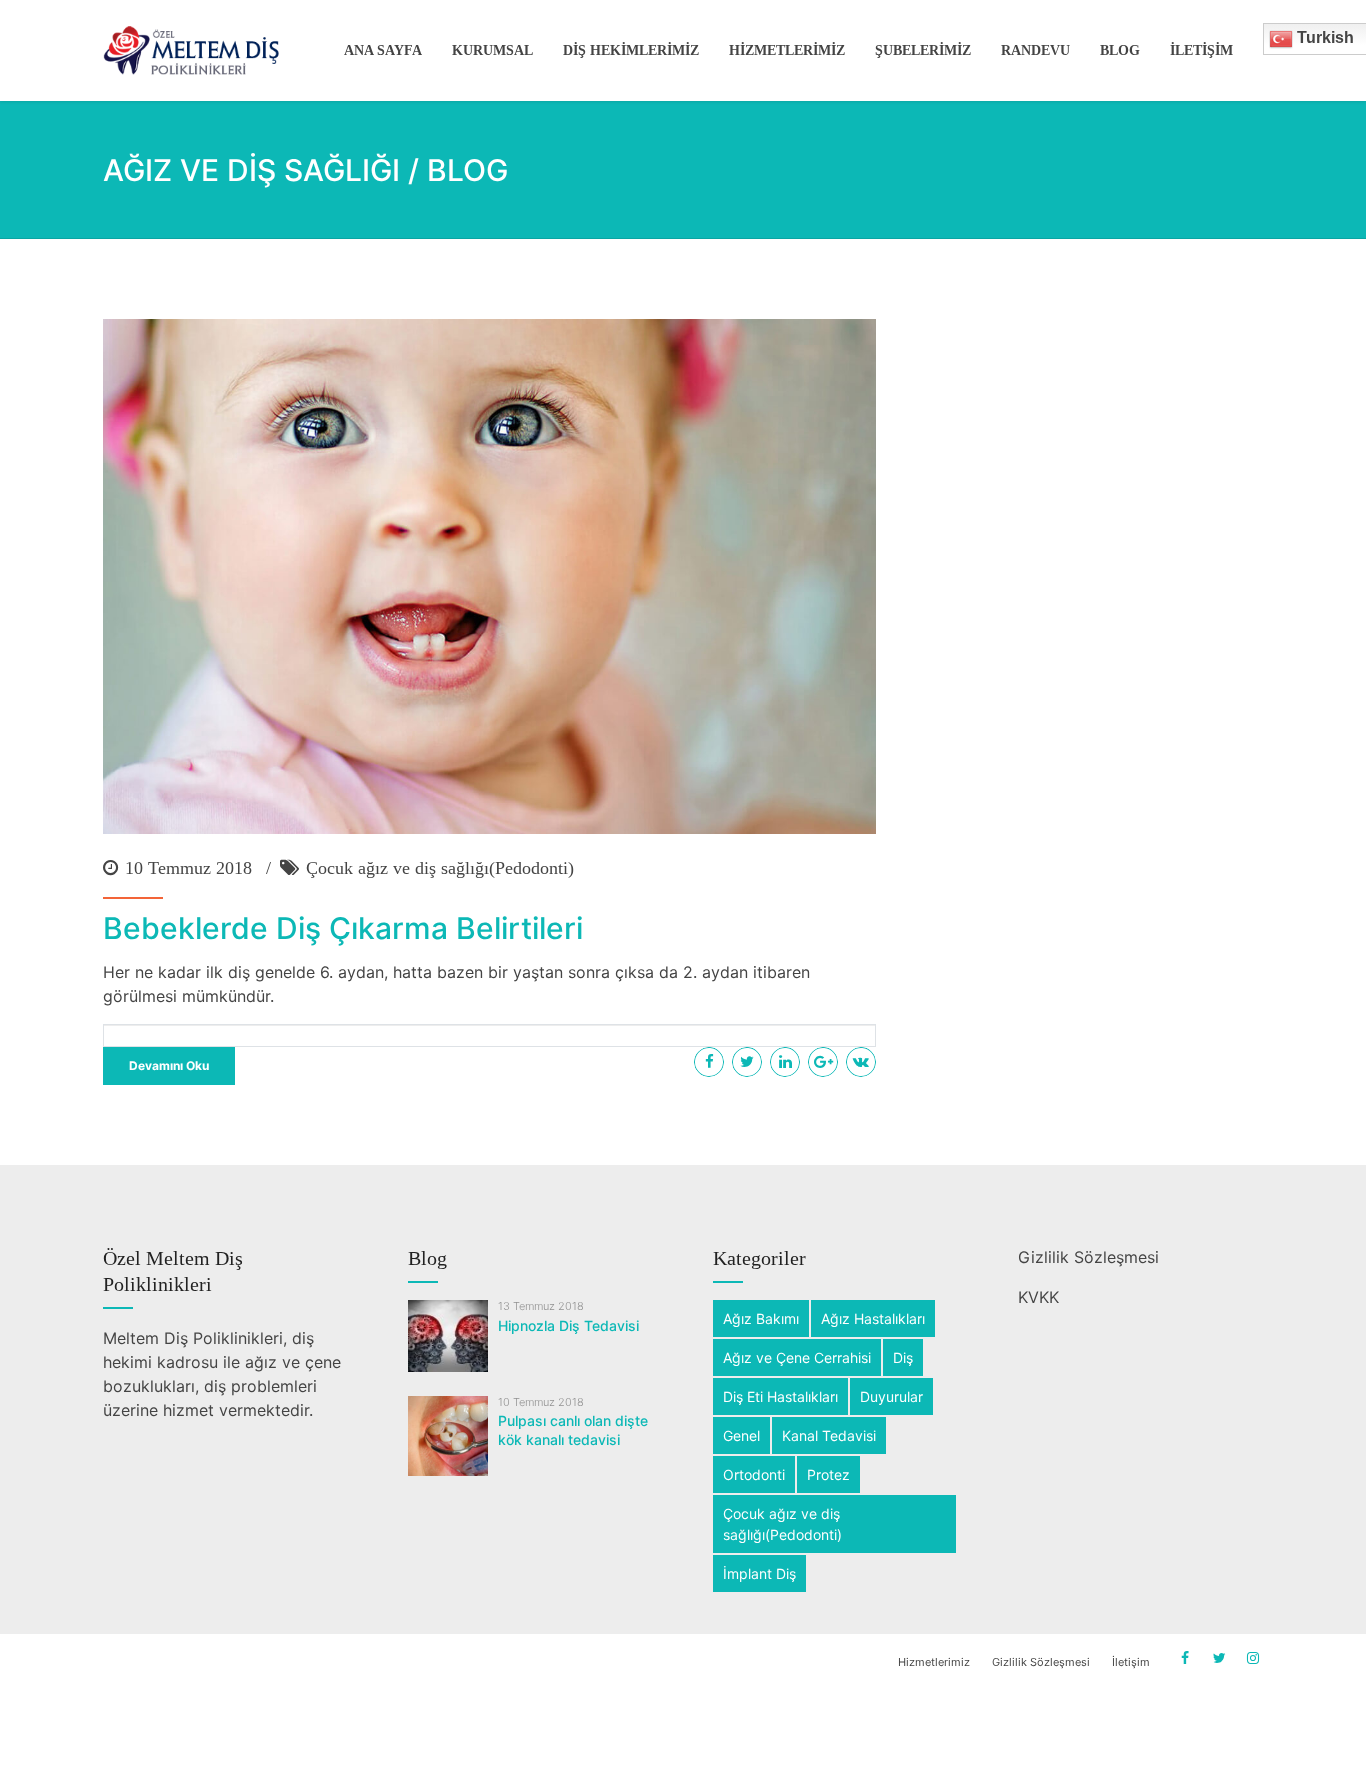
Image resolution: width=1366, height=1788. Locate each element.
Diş (903, 1357)
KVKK (1038, 1297)
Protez (828, 1474)
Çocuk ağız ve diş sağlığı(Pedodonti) (440, 868)
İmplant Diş (759, 1573)
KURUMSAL (492, 50)
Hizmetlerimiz (934, 1662)
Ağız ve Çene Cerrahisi (797, 1357)
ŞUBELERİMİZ (923, 50)
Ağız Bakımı (761, 1318)
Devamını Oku (169, 1065)
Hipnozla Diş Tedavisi (568, 1325)
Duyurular (891, 1396)
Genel (741, 1435)
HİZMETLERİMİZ (787, 50)
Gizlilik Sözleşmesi (1088, 1257)
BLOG (1120, 50)
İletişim (1131, 1662)
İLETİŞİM (1201, 50)
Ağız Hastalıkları (873, 1318)
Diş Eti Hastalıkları (780, 1396)
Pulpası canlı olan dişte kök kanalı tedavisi (573, 1430)
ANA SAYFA (383, 50)
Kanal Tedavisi (829, 1435)
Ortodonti (754, 1474)
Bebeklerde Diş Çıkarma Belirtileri (343, 928)
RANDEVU (1035, 50)
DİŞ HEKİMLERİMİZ (631, 50)
